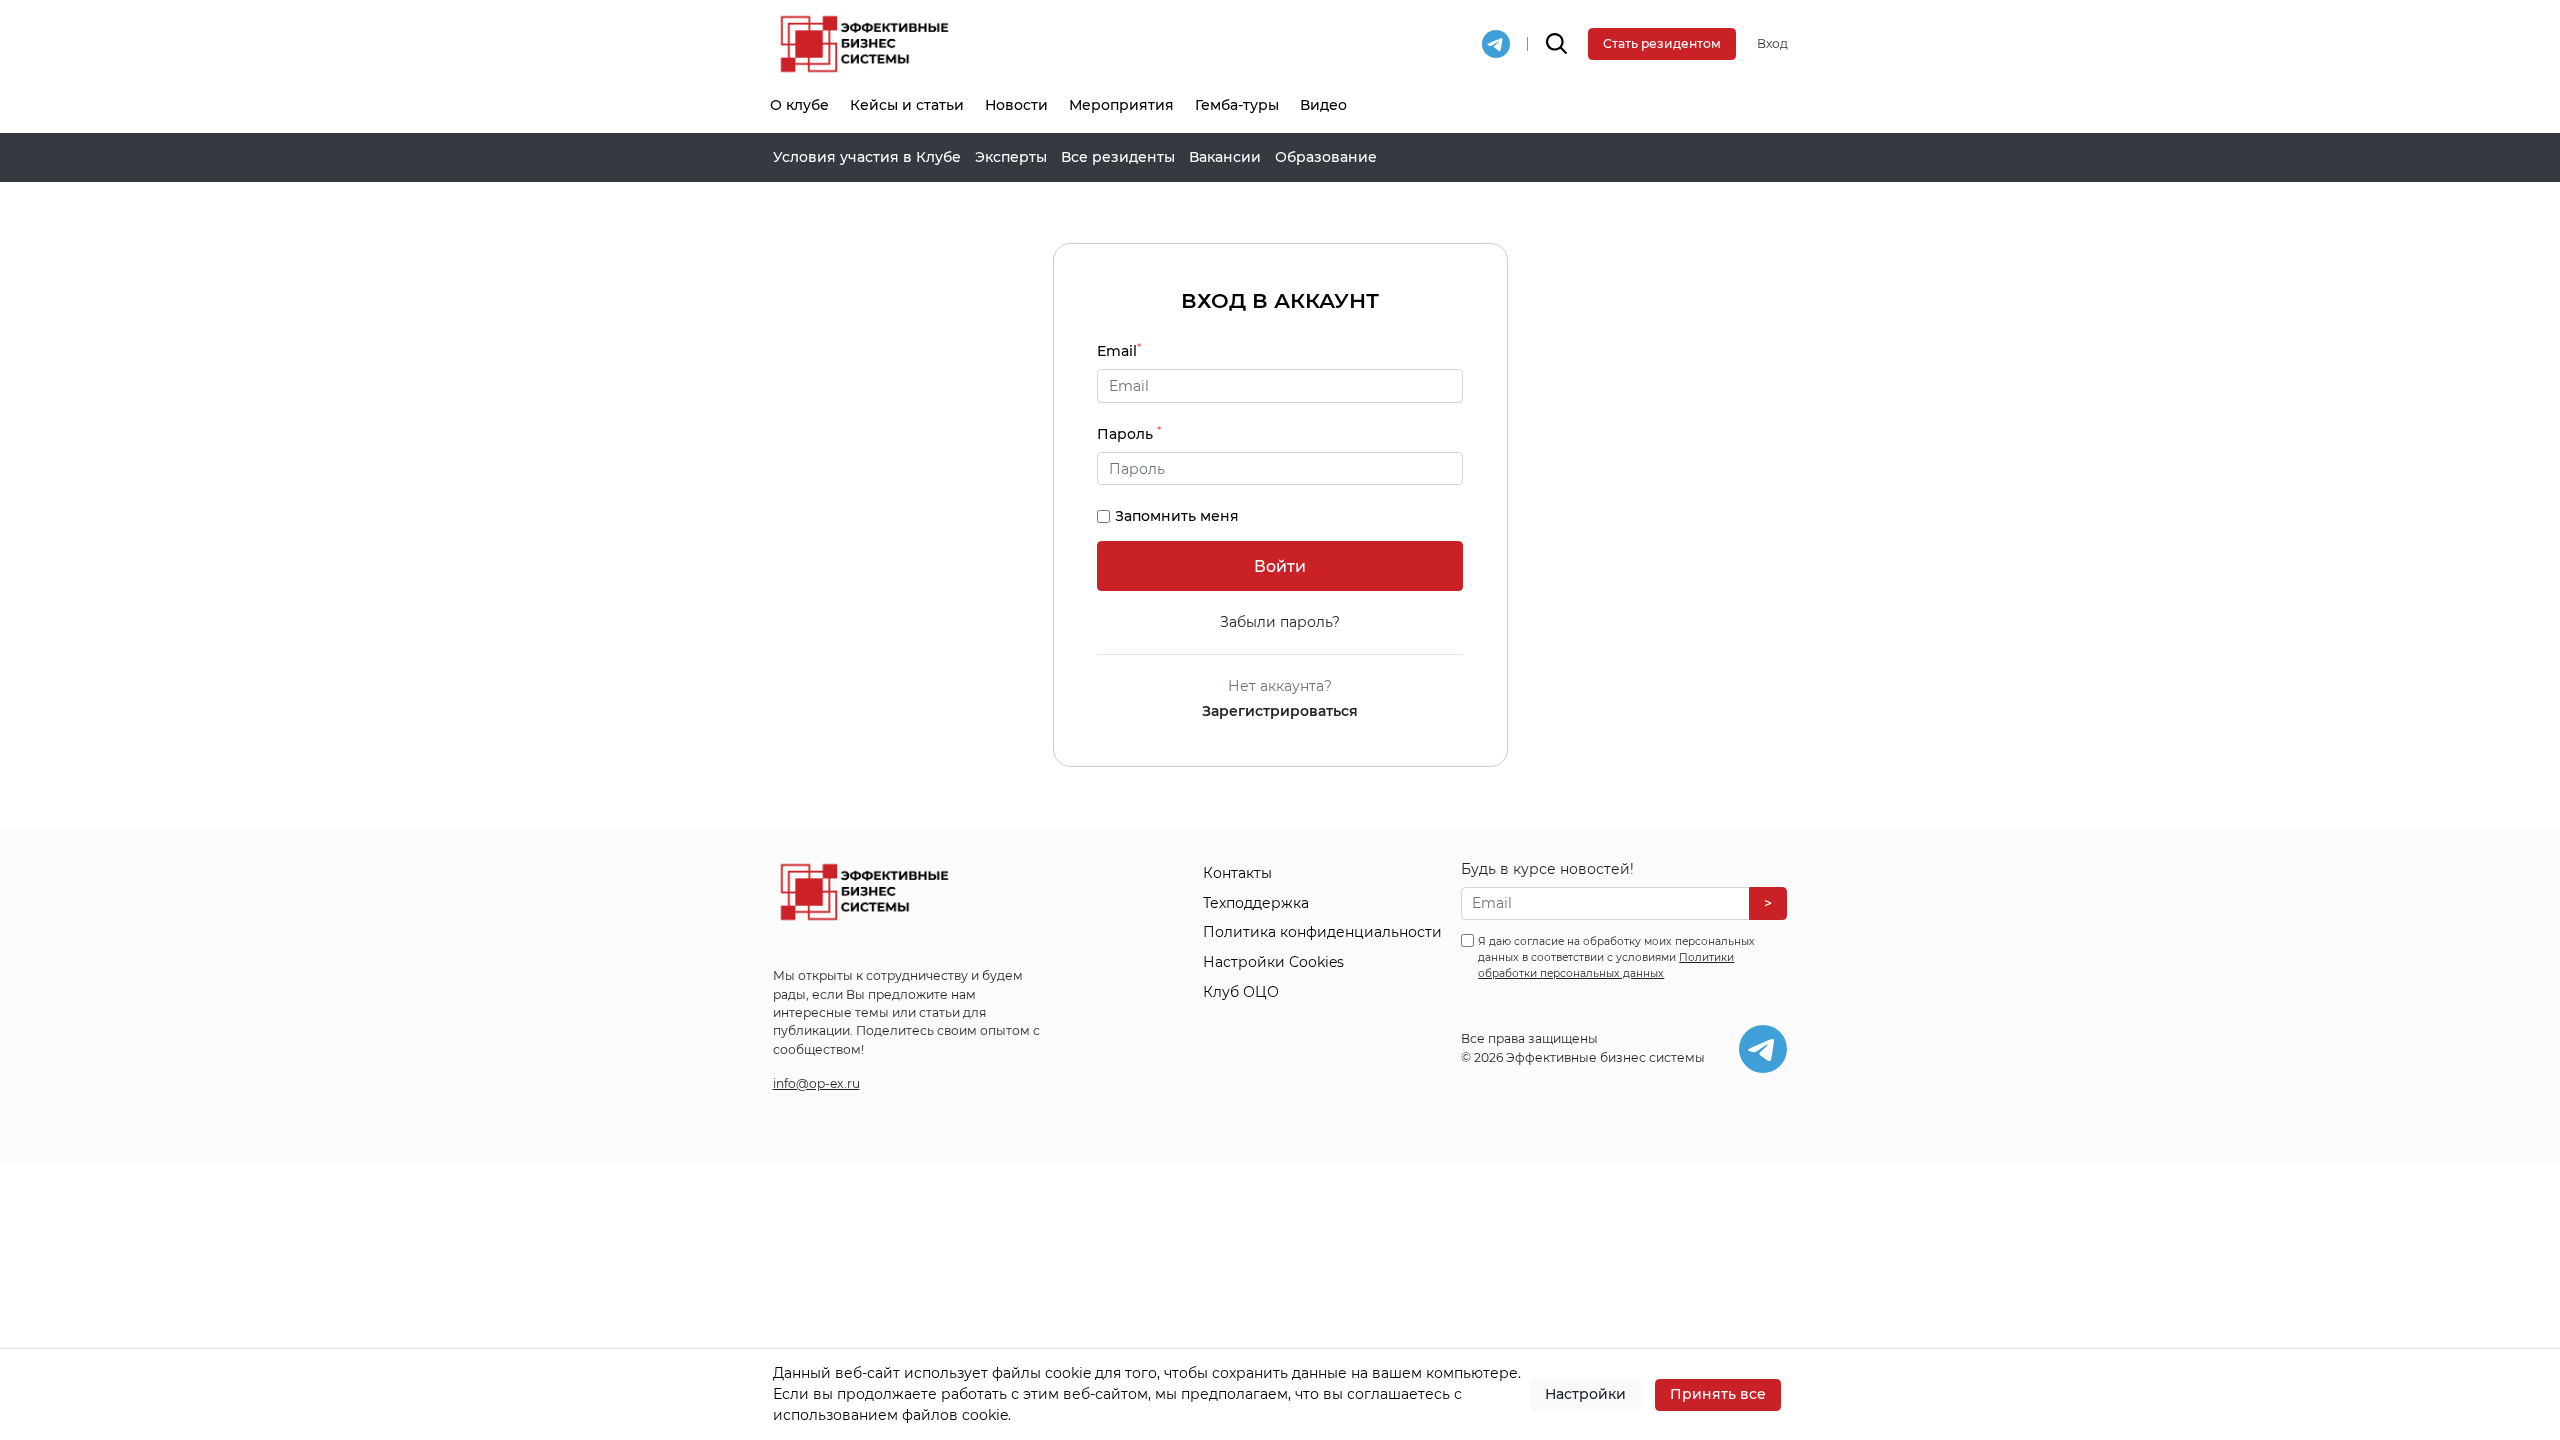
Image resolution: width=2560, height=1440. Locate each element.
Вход (1772, 43)
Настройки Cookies (1273, 962)
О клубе (799, 105)
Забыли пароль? (1280, 622)
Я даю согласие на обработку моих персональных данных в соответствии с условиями (1616, 957)
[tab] (1280, 469)
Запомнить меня (1177, 516)
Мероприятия (1121, 105)
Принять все (1718, 1394)
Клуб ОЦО (1241, 992)
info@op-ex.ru (816, 1083)
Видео (1323, 105)
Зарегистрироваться (1280, 711)
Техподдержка (1256, 903)
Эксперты (1011, 157)
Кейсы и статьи (907, 105)
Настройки (1585, 1394)
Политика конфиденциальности (1322, 932)
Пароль (1129, 433)
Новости (1016, 105)
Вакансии (1225, 157)
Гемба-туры (1237, 105)
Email (1119, 350)
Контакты (1237, 873)
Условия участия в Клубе (867, 157)
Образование (1326, 157)
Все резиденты (1118, 157)
